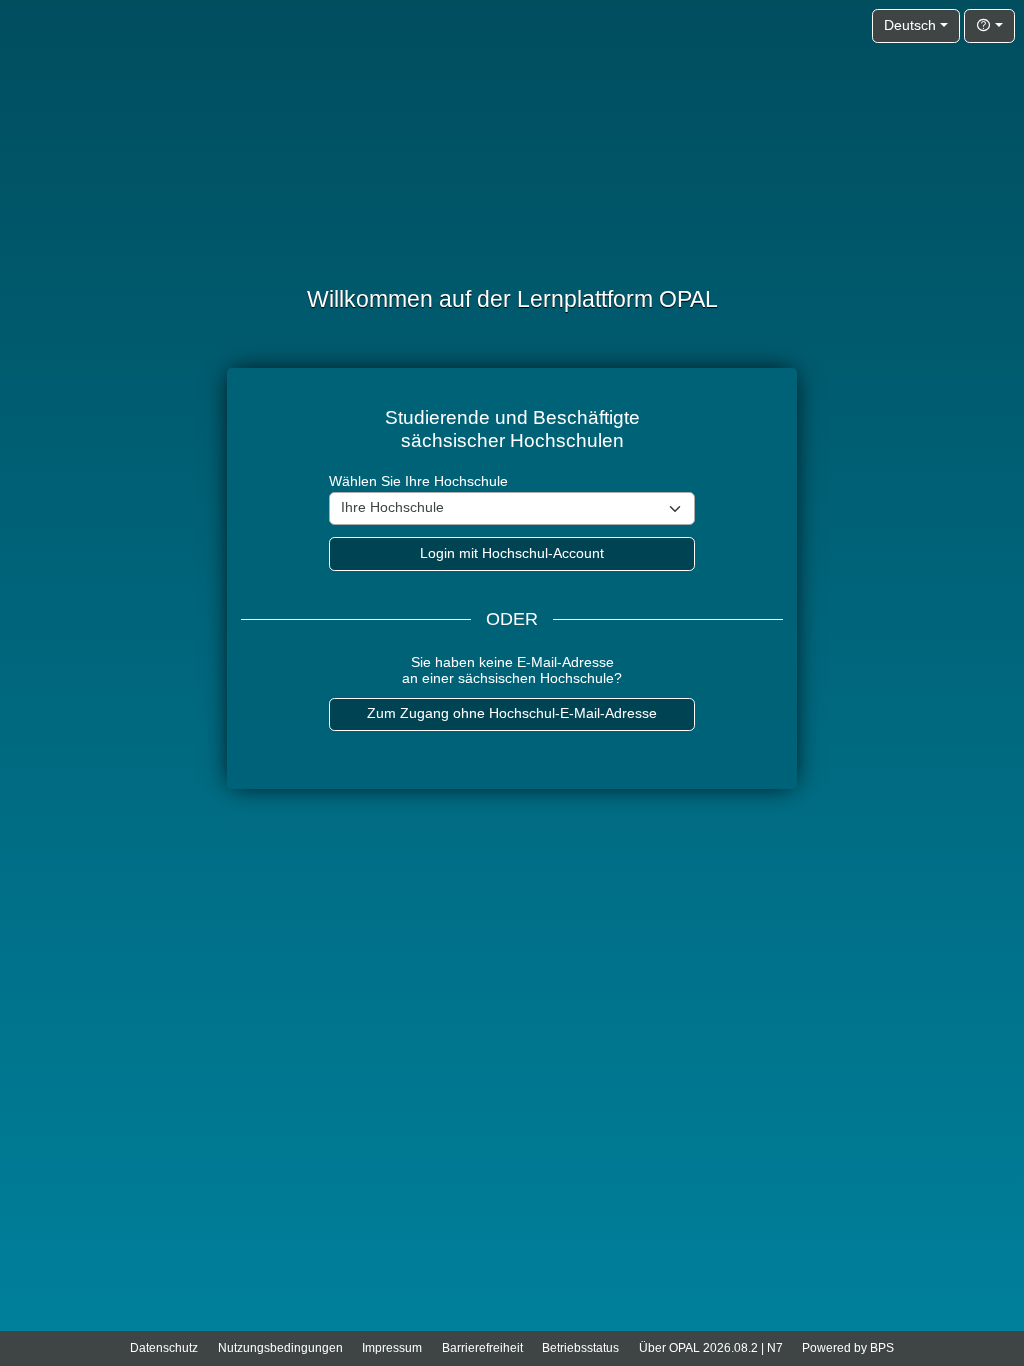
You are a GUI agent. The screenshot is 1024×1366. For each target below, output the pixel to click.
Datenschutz (164, 1348)
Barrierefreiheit (482, 1348)
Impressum (392, 1348)
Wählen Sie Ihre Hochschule (418, 481)
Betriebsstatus (580, 1348)
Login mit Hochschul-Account (512, 553)
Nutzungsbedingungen (280, 1348)
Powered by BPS (848, 1348)
